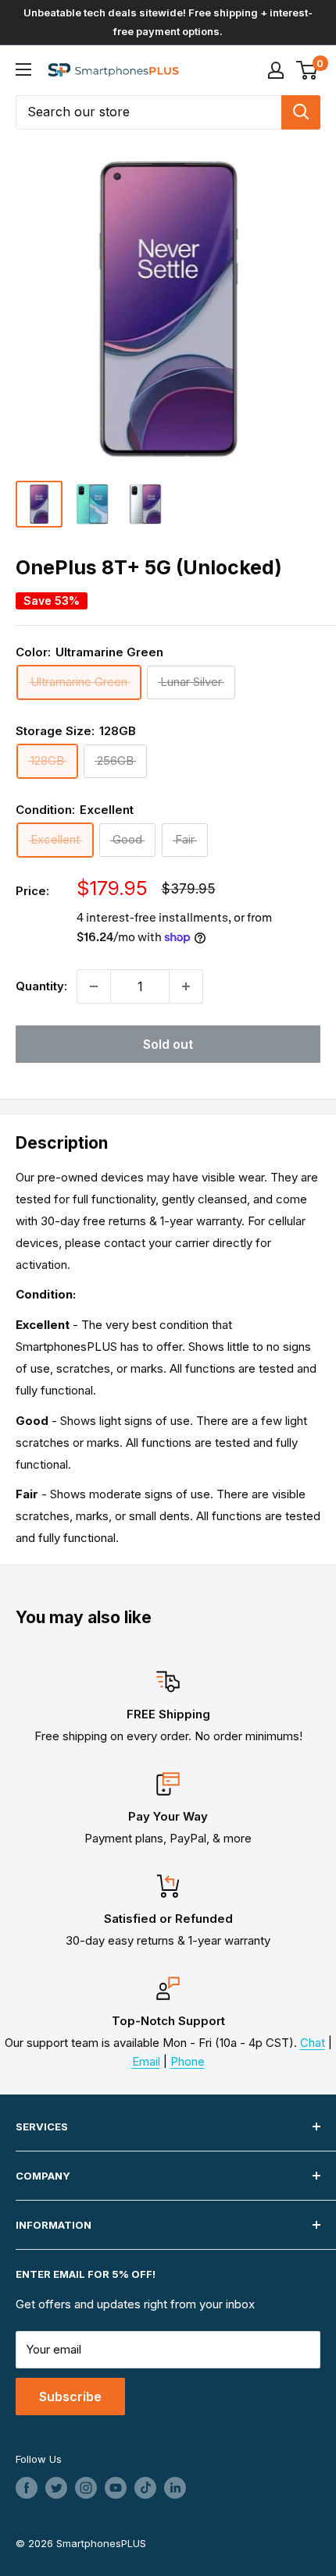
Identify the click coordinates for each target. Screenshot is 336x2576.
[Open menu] (23, 69)
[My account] (276, 70)
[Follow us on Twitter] (56, 2488)
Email (146, 2061)
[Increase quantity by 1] (186, 986)
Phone (188, 2061)
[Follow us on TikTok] (145, 2488)
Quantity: (41, 986)
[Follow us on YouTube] (116, 2488)
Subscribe (70, 2397)
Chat (313, 2043)
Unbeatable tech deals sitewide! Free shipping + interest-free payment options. (168, 22)
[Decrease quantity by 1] (94, 986)
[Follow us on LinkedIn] (175, 2488)
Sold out (168, 1044)
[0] (307, 70)
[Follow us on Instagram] (86, 2488)
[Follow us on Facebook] (27, 2488)
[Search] (301, 112)
